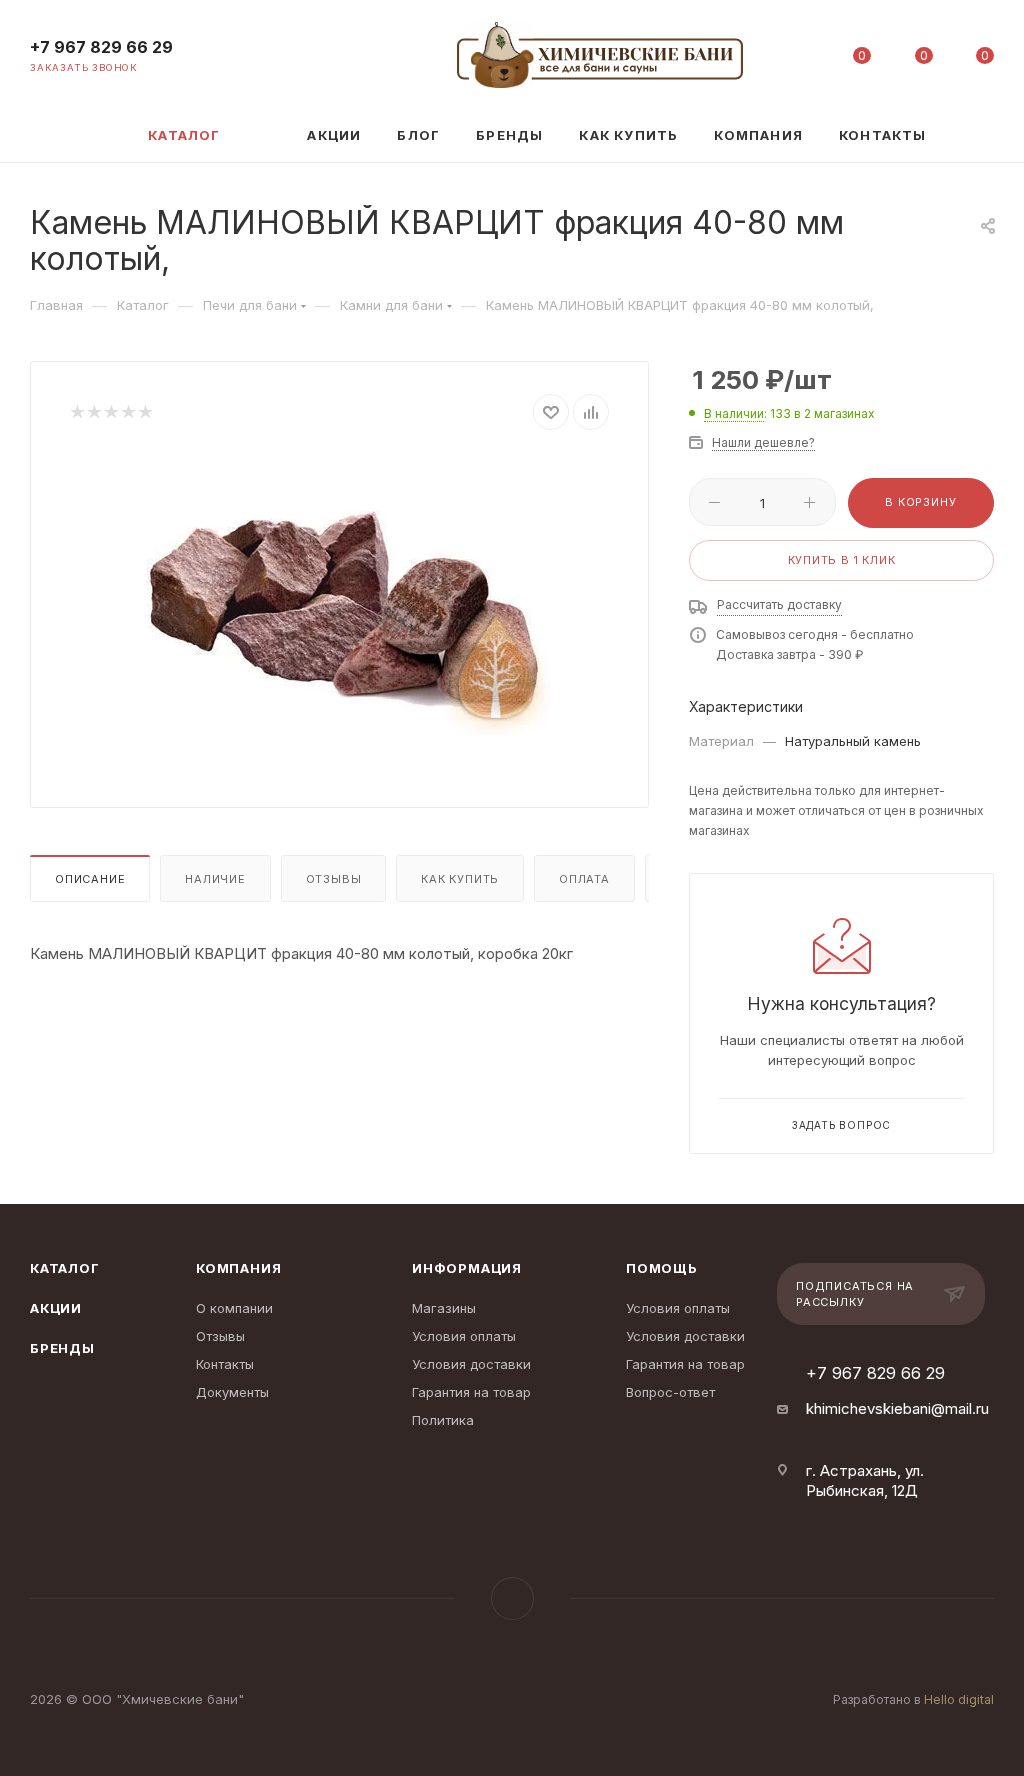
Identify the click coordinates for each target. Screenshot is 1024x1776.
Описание (90, 879)
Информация (467, 1268)
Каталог (65, 1268)
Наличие (215, 879)
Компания (238, 1268)
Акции (56, 1308)
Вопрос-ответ (670, 1392)
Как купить (460, 879)
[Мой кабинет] (801, 59)
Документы (232, 1392)
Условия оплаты (464, 1336)
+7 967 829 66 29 (101, 47)
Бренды (62, 1348)
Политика (443, 1420)
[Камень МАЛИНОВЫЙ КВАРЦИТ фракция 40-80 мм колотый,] (340, 603)
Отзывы (334, 879)
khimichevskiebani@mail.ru (897, 1408)
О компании (234, 1308)
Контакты (225, 1364)
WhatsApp (512, 1598)
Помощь (662, 1268)
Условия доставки (471, 1364)
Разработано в (913, 1699)
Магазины (444, 1308)
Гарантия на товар (471, 1392)
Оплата (584, 879)
